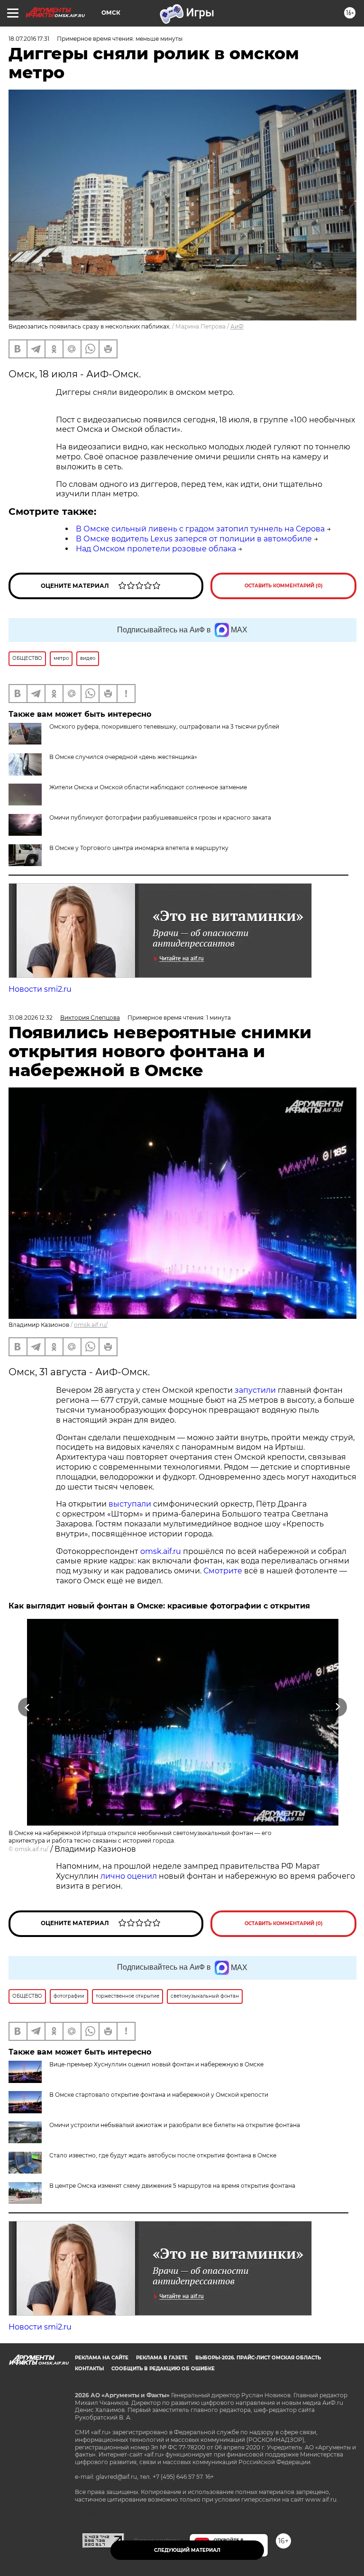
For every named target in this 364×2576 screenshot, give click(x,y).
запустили (255, 1390)
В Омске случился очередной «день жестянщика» (123, 757)
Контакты (89, 2369)
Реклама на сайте (102, 2358)
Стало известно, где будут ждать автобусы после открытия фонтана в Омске (163, 2155)
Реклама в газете (162, 2358)
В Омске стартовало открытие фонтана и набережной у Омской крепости (159, 2095)
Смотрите (223, 1571)
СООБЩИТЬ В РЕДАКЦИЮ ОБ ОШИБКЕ (163, 2369)
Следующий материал (187, 2550)
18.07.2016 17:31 (29, 39)
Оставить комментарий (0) (284, 586)
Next (338, 1707)
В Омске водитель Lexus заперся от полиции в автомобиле (194, 539)
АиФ (237, 326)
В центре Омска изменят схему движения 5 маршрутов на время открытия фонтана (172, 2186)
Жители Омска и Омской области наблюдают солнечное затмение (148, 787)
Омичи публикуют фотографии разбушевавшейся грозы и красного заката (160, 818)
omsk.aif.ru (161, 1551)
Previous (27, 1707)
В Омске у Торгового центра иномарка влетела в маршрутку (139, 848)
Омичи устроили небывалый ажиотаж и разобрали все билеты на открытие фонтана (175, 2125)
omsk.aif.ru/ (91, 1325)
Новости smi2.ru (40, 989)
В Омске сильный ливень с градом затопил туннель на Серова (200, 529)
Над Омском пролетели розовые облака (156, 549)
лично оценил (129, 1876)
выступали (130, 1504)
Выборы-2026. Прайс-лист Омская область (258, 2358)
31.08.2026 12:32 (31, 1018)
